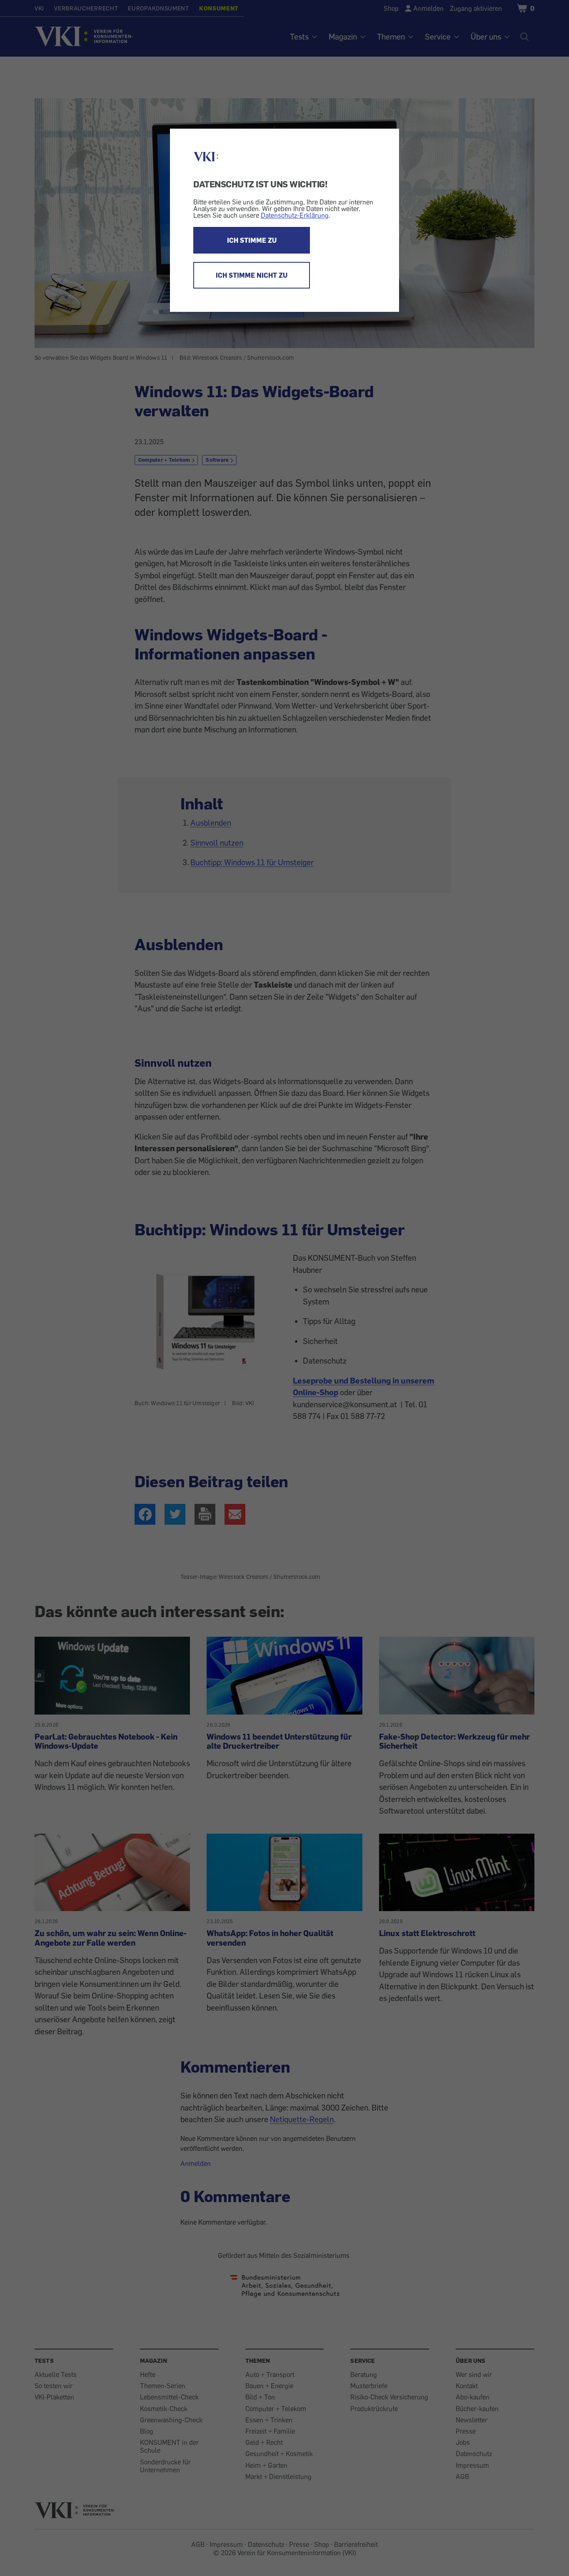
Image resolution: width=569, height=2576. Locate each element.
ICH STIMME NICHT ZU (252, 275)
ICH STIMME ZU (252, 240)
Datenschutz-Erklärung (295, 215)
